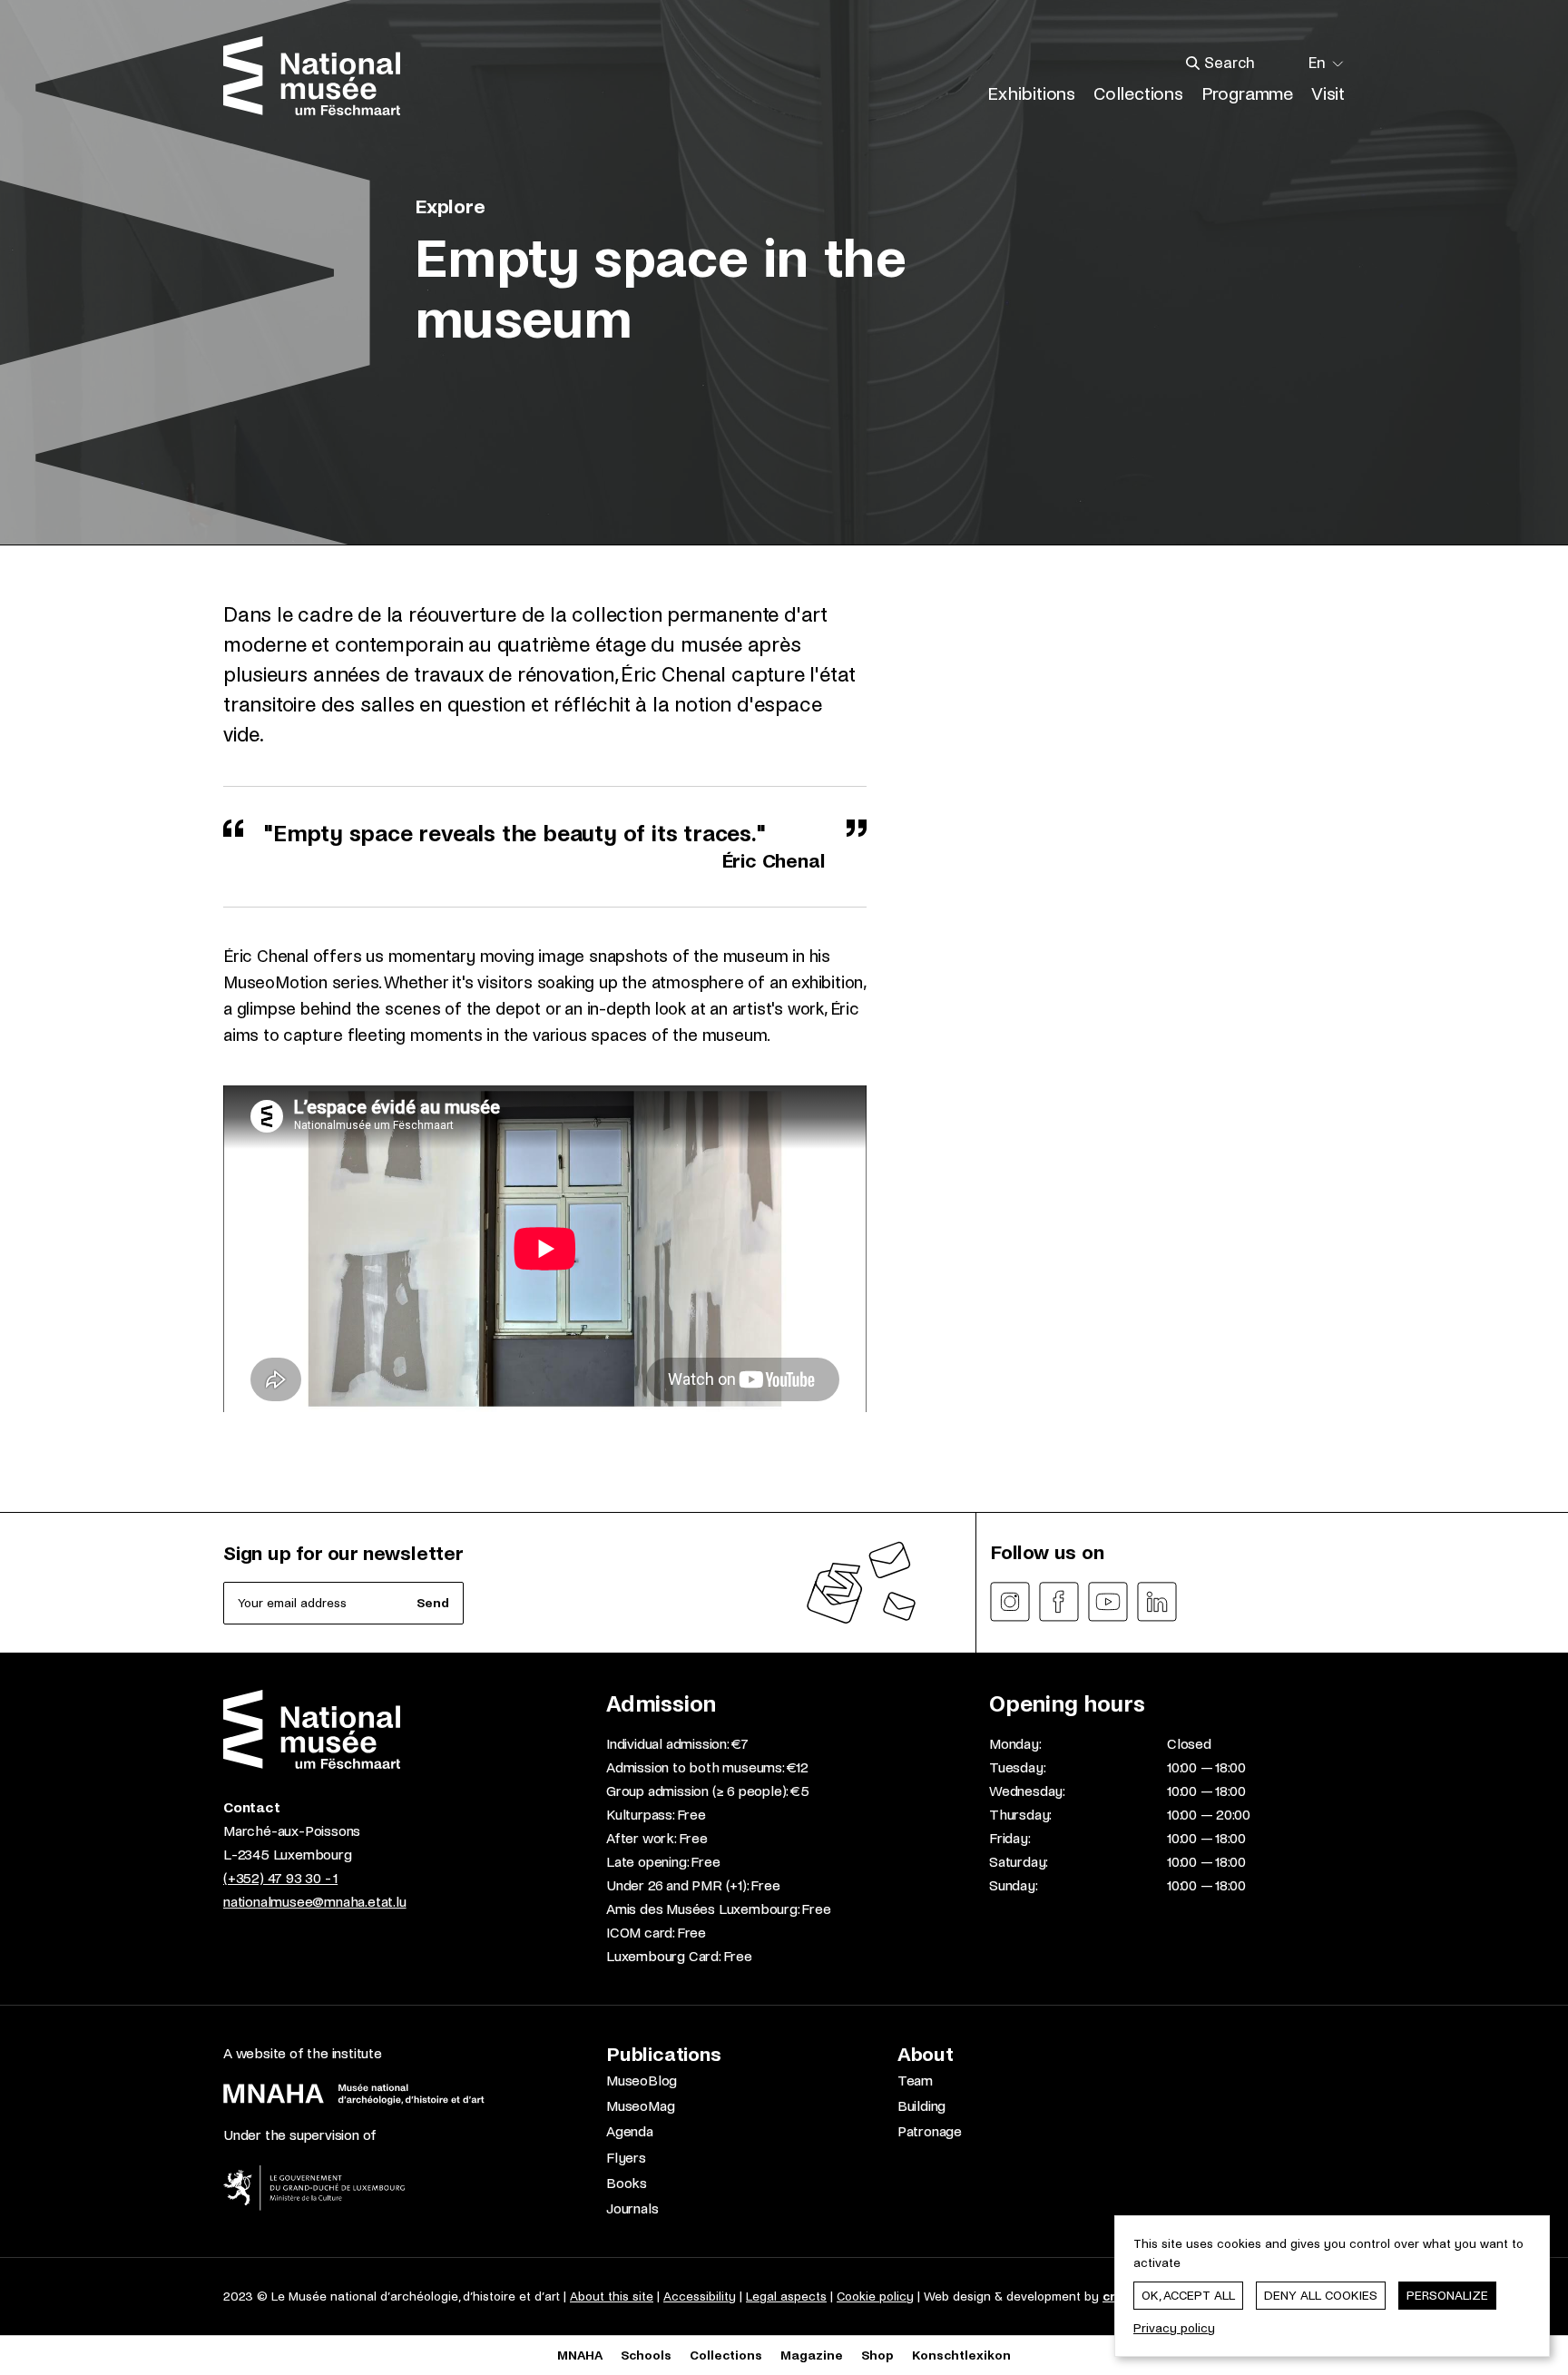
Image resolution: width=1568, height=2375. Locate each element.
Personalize (1447, 2296)
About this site (612, 2296)
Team (915, 2081)
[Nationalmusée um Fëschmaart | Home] (312, 76)
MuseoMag (640, 2106)
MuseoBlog (642, 2081)
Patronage (930, 2131)
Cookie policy (875, 2296)
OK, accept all (1188, 2296)
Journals (632, 2208)
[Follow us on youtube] (1108, 1602)
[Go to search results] (1193, 64)
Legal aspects (786, 2296)
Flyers (626, 2158)
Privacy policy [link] (1174, 2328)
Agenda (630, 2131)
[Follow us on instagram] (1010, 1602)
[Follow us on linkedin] (1157, 1602)
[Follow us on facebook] (1059, 1602)
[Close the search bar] (1288, 64)
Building (921, 2106)
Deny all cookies (1321, 2296)
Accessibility (700, 2296)
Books (627, 2183)
